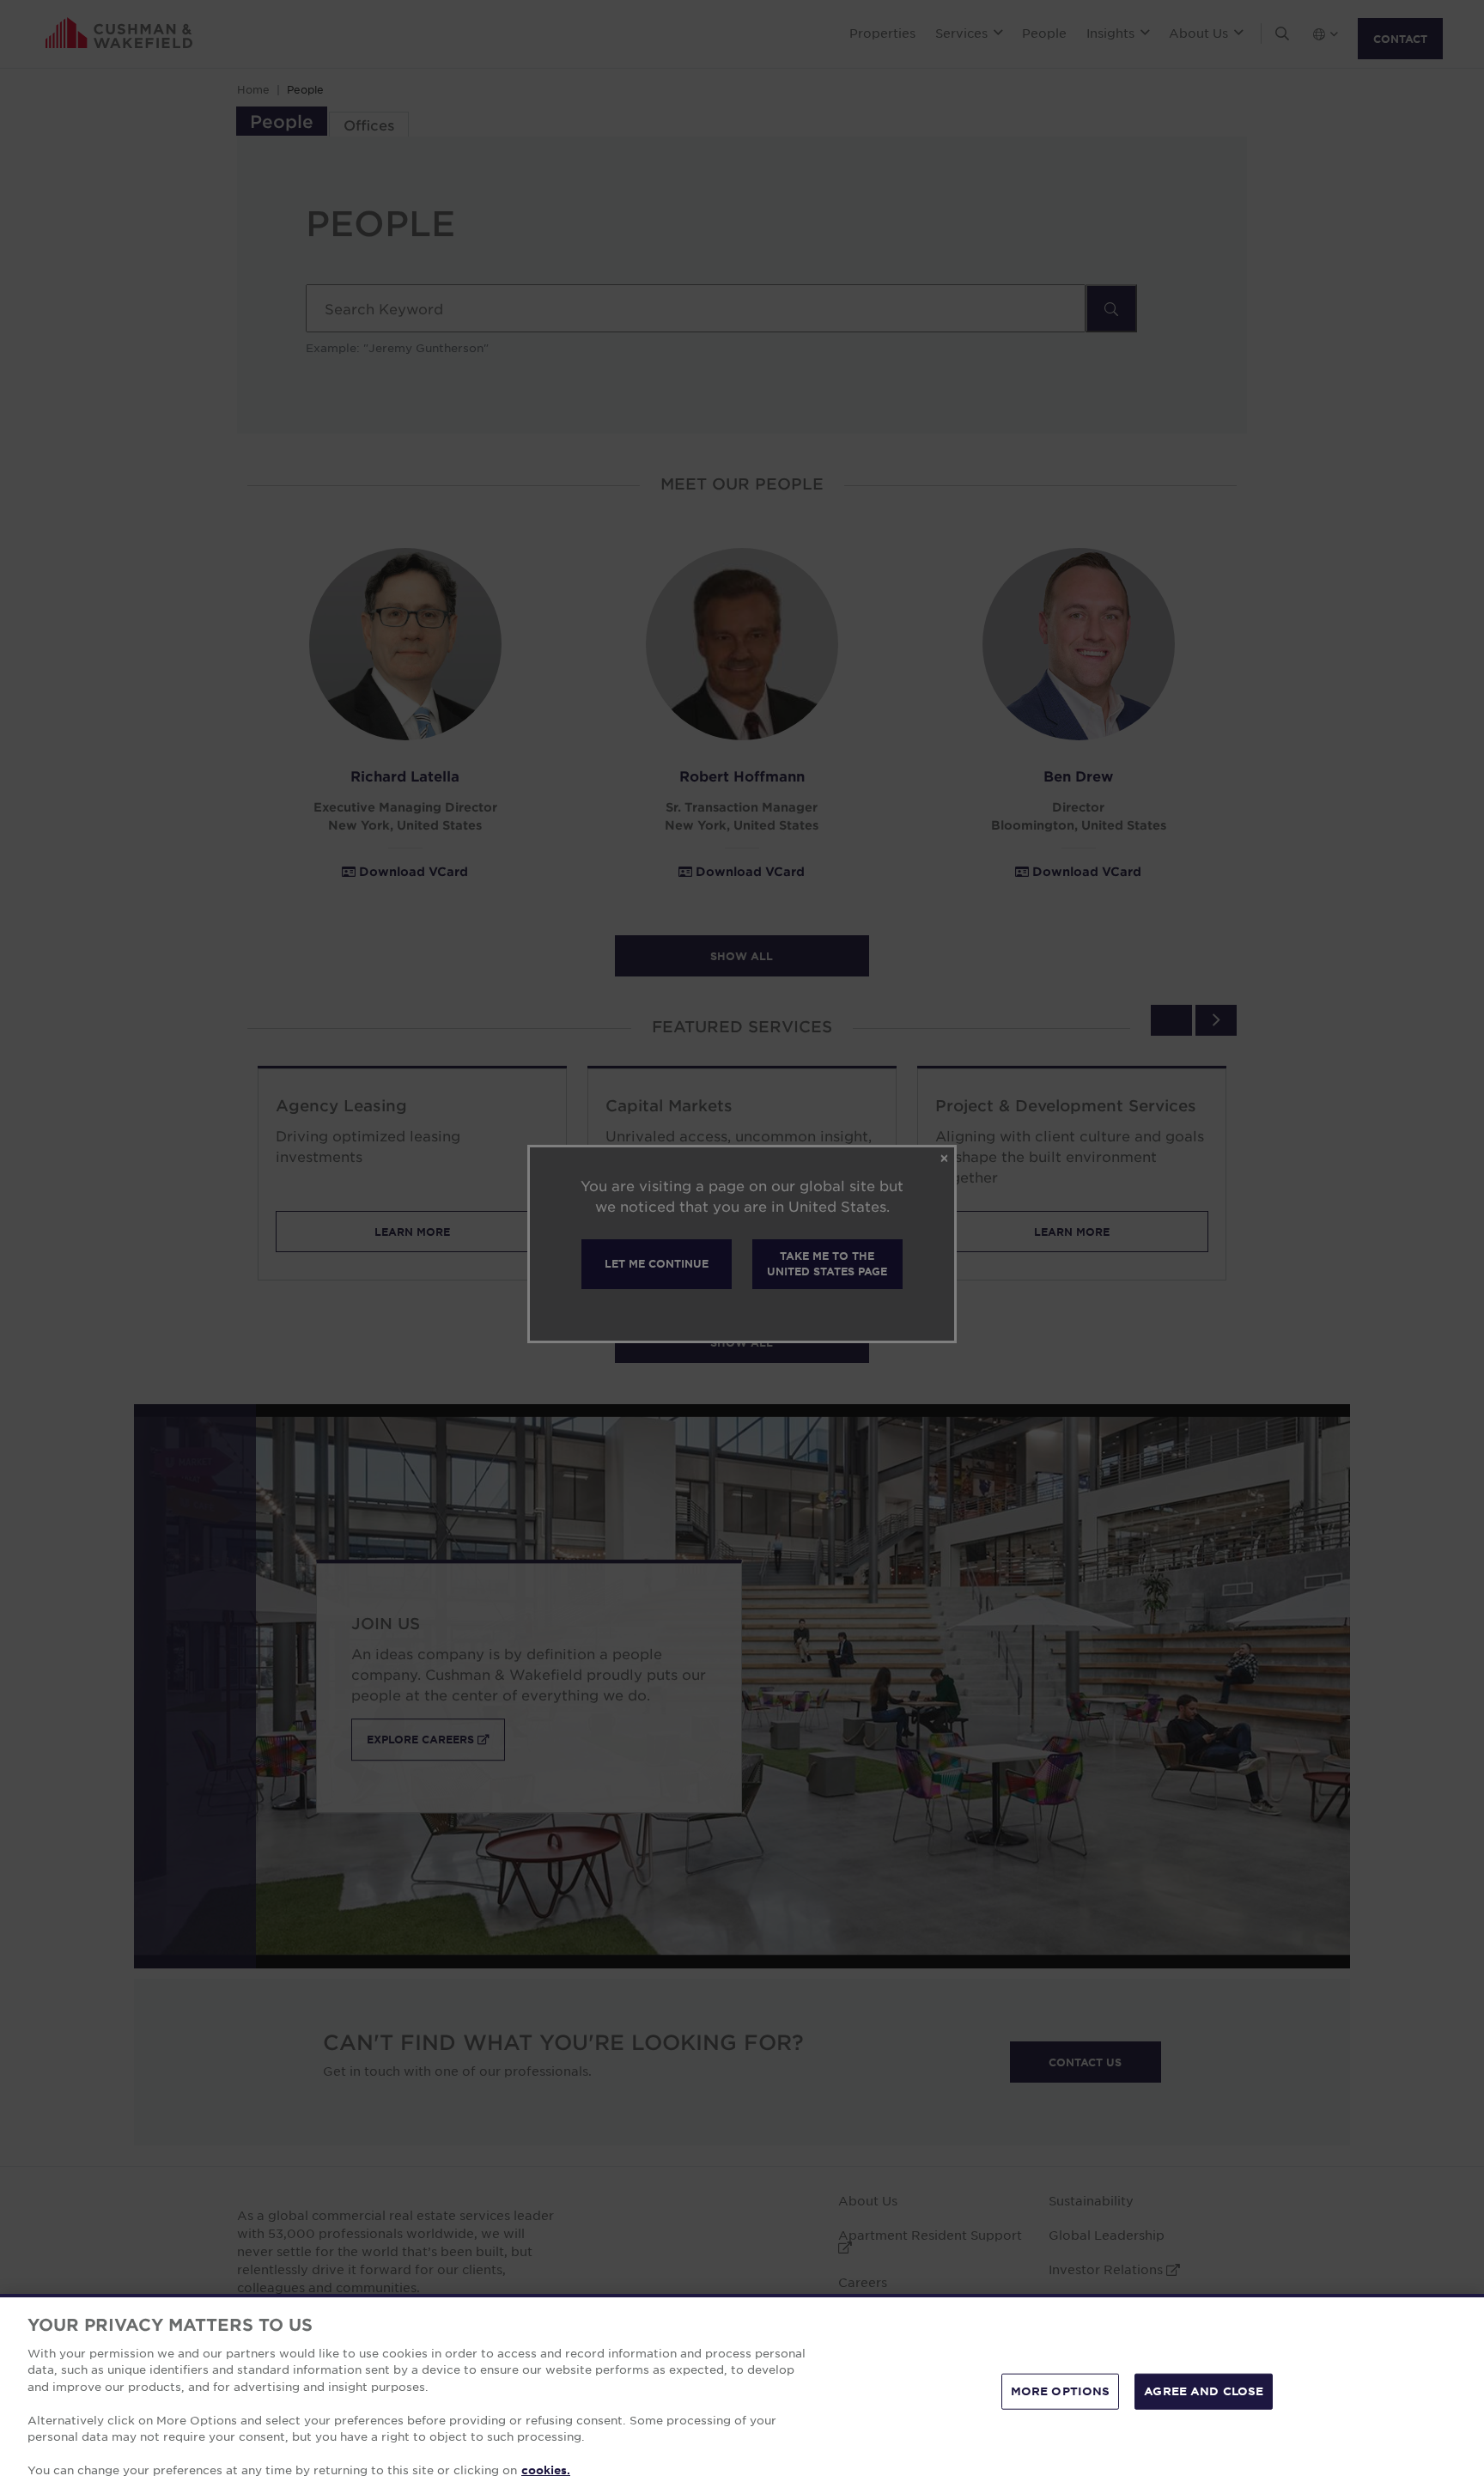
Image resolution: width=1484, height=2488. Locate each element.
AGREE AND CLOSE (1204, 2391)
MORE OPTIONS (1061, 2391)
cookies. (546, 2470)
